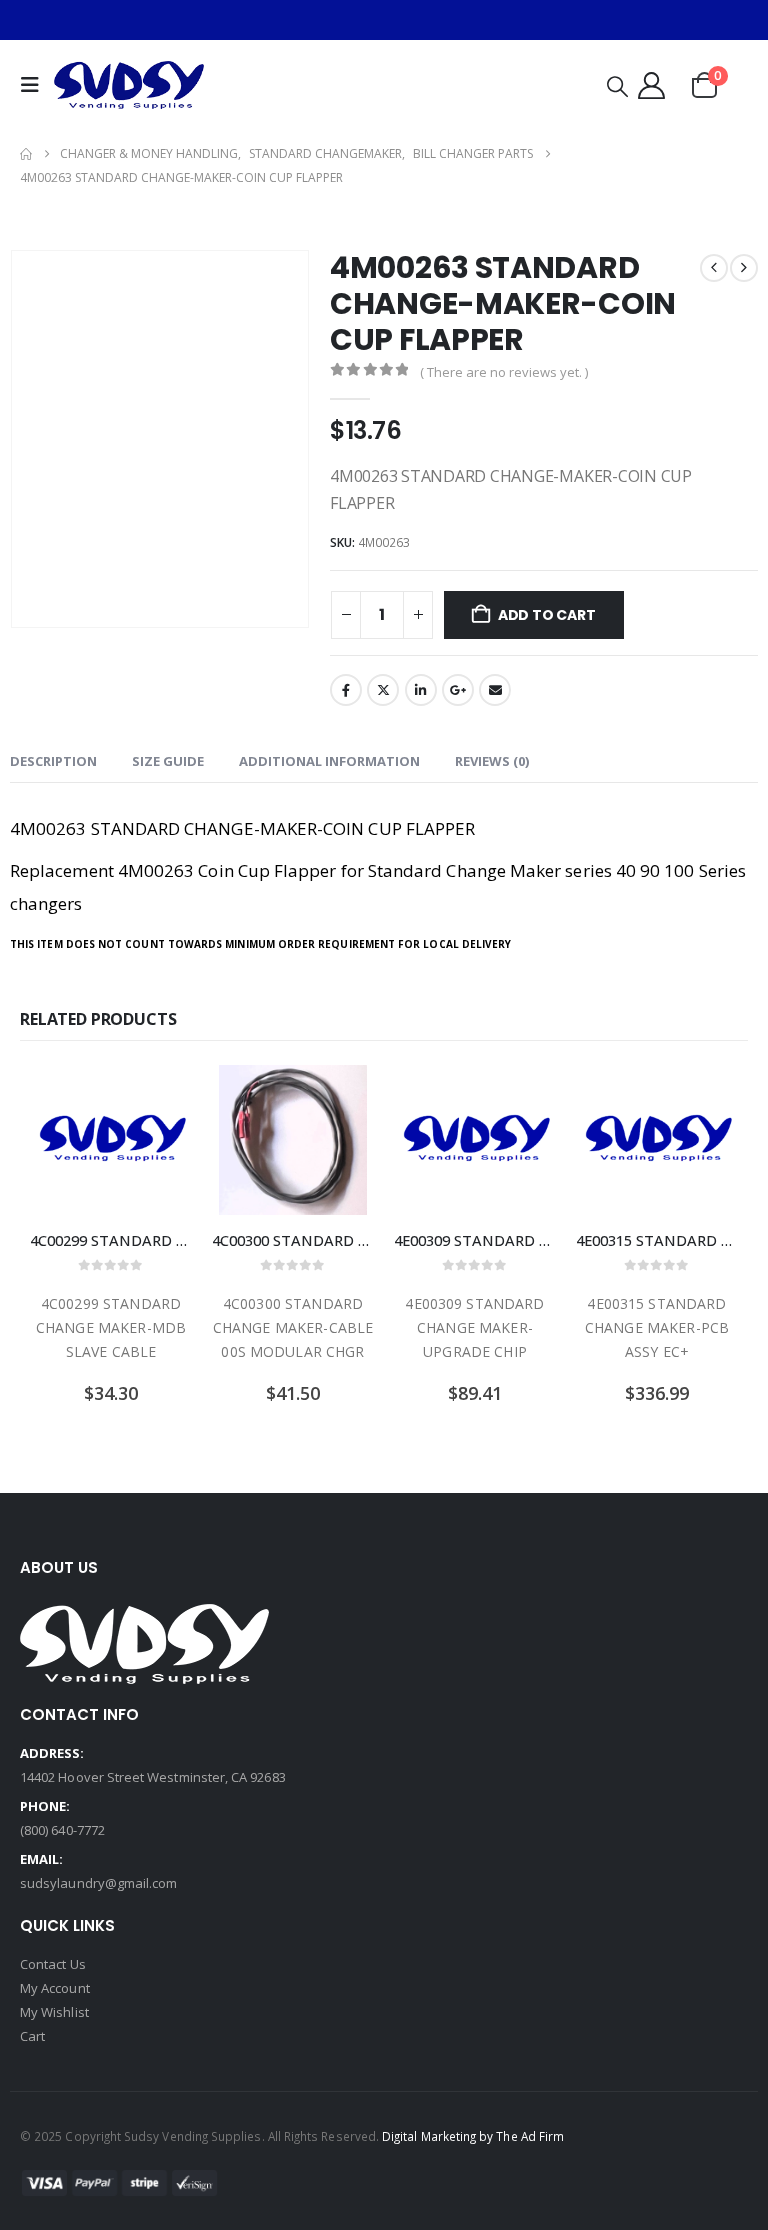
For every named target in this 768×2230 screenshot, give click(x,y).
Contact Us (53, 1964)
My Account (55, 1988)
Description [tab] (53, 761)
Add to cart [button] (159, 1098)
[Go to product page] (111, 1140)
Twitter (383, 690)
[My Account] (651, 85)
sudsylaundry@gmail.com (98, 1883)
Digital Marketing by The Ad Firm (473, 2136)
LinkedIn (421, 690)
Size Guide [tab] (168, 761)
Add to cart (547, 615)
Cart (32, 2036)
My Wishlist (54, 2012)
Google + (458, 690)
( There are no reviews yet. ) (504, 372)
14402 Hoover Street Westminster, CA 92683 (153, 1777)
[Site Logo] (129, 85)
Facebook (346, 690)
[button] (35, 85)
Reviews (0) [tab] (492, 761)
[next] (744, 268)
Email (495, 690)
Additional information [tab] (329, 761)
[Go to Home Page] (26, 154)
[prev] (714, 268)
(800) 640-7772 (62, 1830)
